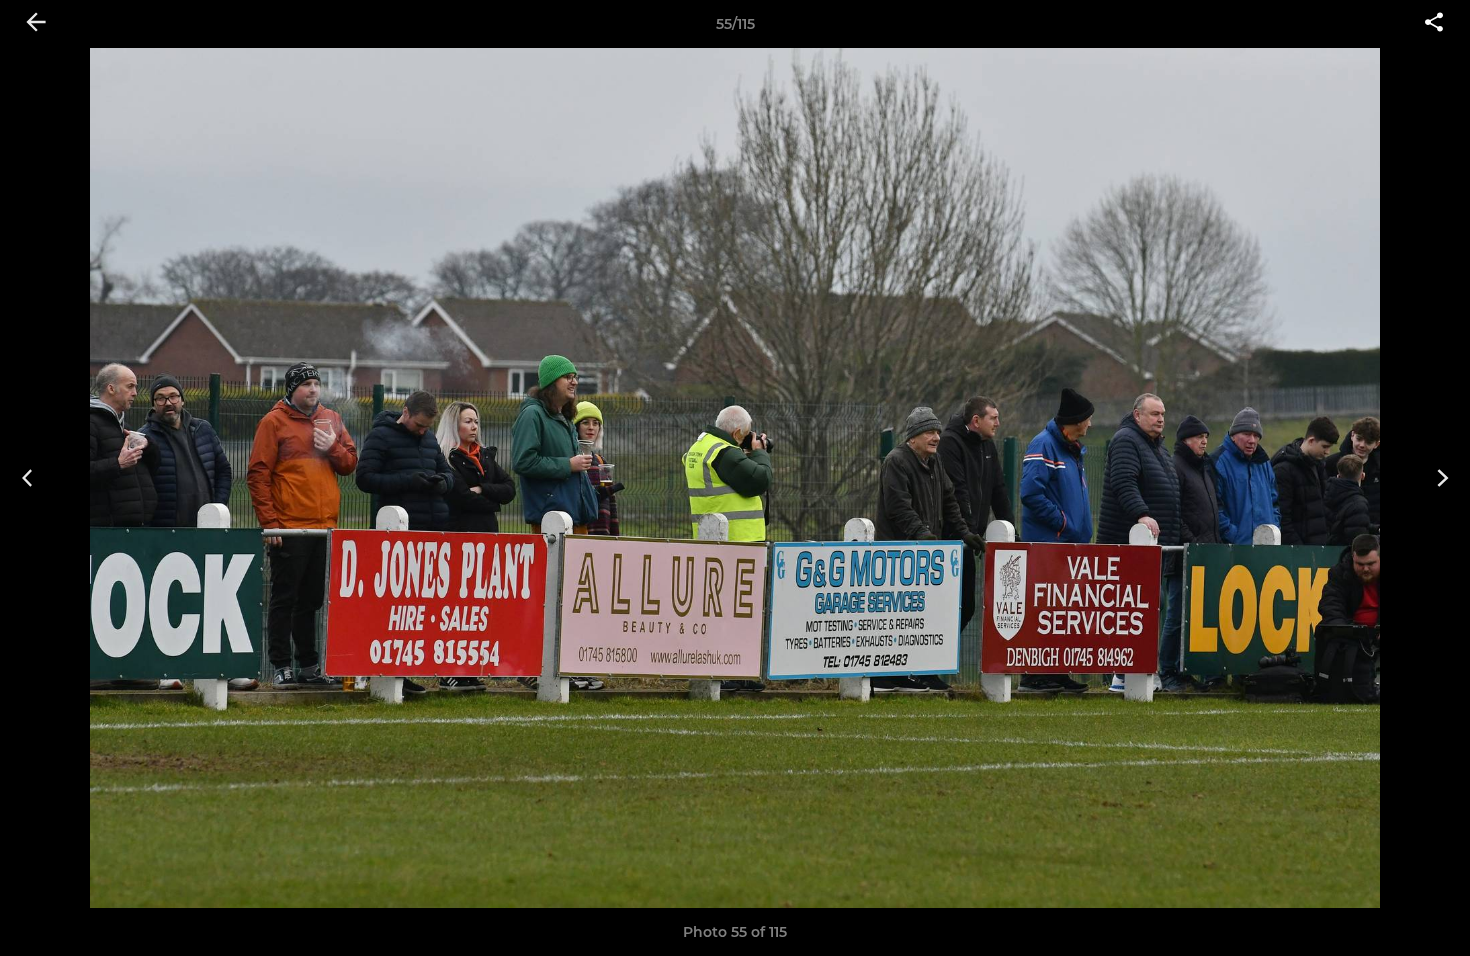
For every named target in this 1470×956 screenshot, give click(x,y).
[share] (1434, 24)
